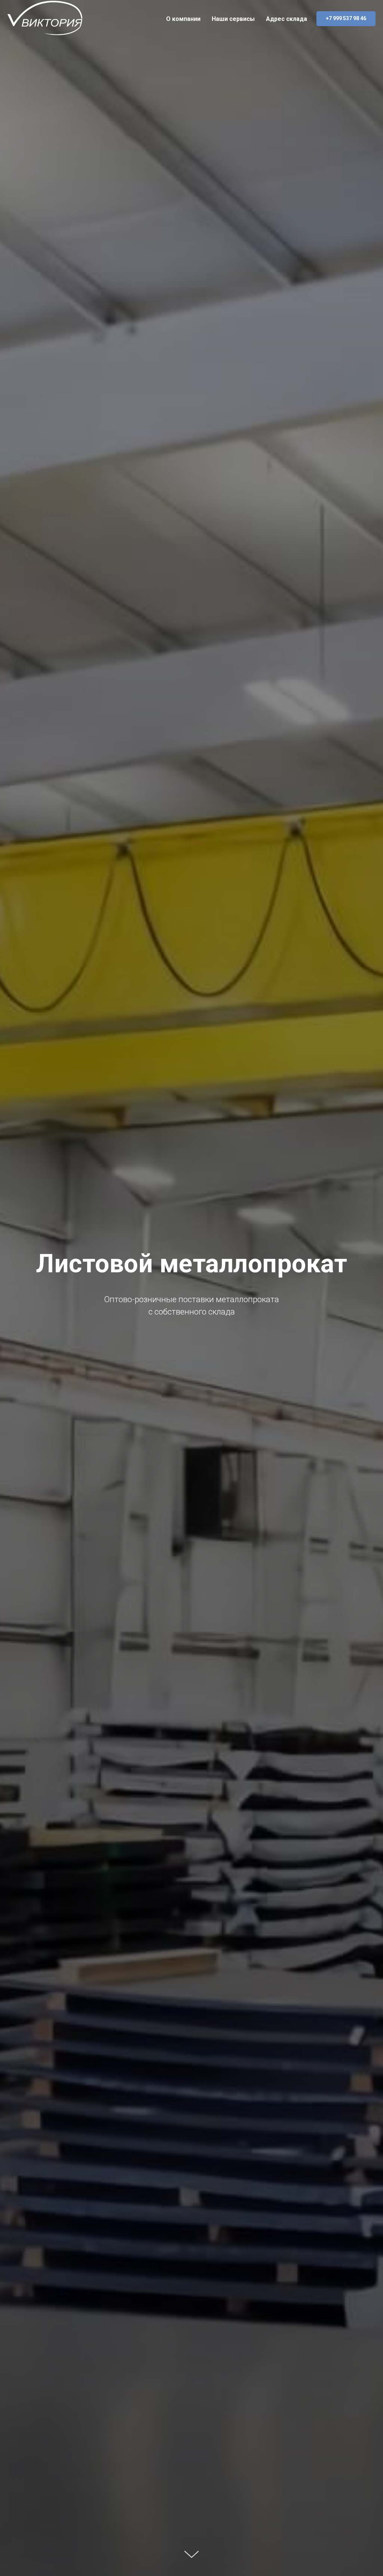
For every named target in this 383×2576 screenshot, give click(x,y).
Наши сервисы (233, 19)
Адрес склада (287, 19)
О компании (183, 19)
